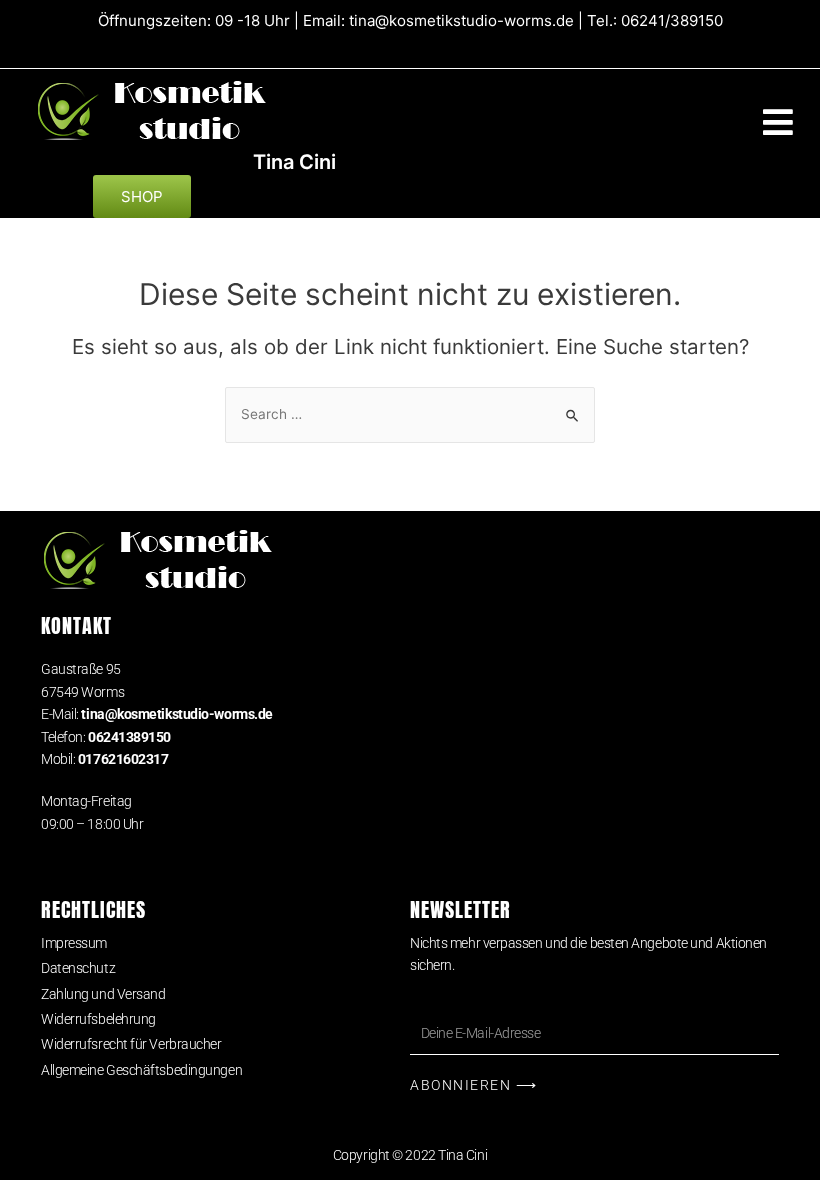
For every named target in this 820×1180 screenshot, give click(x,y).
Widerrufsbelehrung (98, 1019)
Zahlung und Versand (103, 994)
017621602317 (123, 759)
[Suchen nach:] (410, 414)
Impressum (74, 943)
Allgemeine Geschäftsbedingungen (141, 1070)
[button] (777, 122)
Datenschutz (78, 968)
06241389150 (129, 737)
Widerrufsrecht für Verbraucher (131, 1044)
